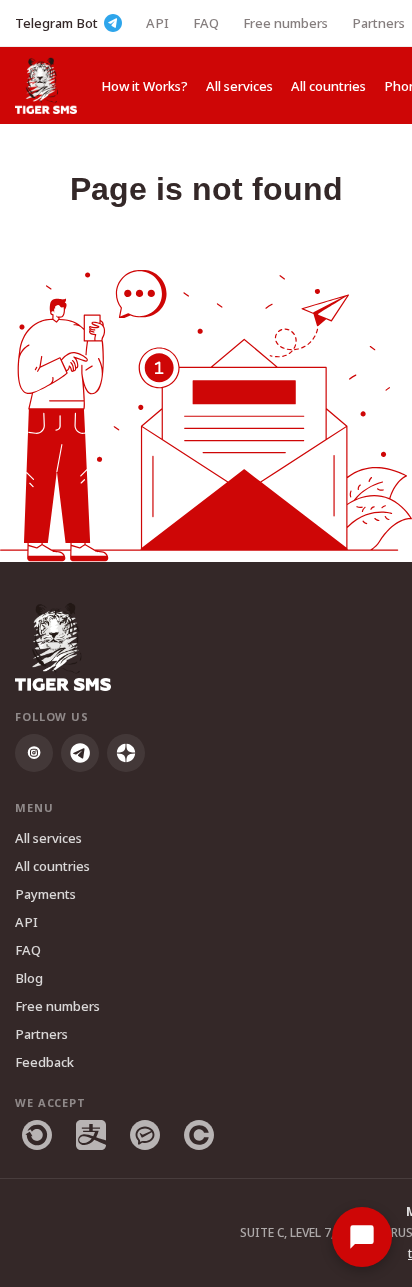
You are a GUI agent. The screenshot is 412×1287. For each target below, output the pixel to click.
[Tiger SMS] (46, 85)
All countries (328, 86)
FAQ (206, 23)
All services (239, 86)
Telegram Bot (56, 23)
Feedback (44, 1062)
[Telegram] (80, 753)
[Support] (362, 1237)
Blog (29, 978)
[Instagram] (34, 753)
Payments (45, 894)
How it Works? (144, 86)
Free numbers (285, 23)
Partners (378, 23)
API (157, 23)
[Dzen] (126, 753)
